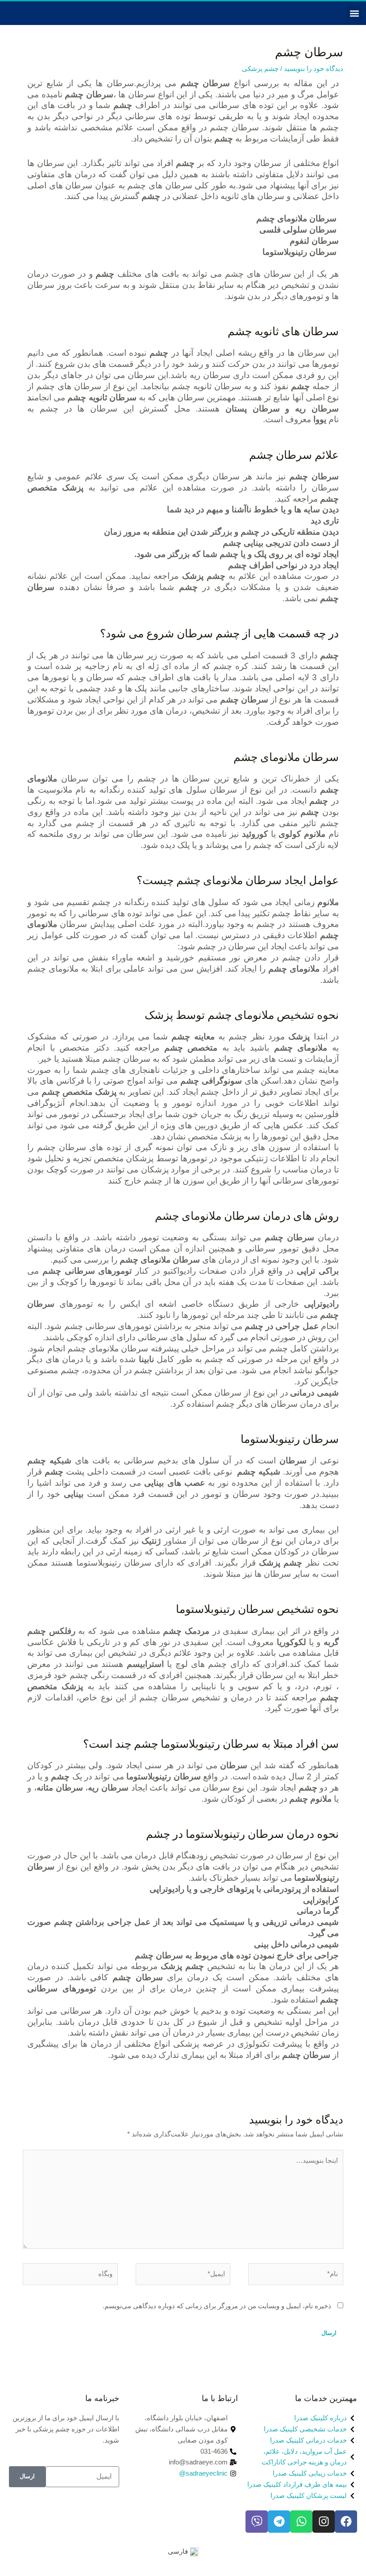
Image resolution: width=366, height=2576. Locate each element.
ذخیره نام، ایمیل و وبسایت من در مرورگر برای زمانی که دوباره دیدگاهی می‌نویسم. (217, 2306)
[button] (354, 13)
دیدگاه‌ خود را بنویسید (314, 69)
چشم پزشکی (260, 69)
